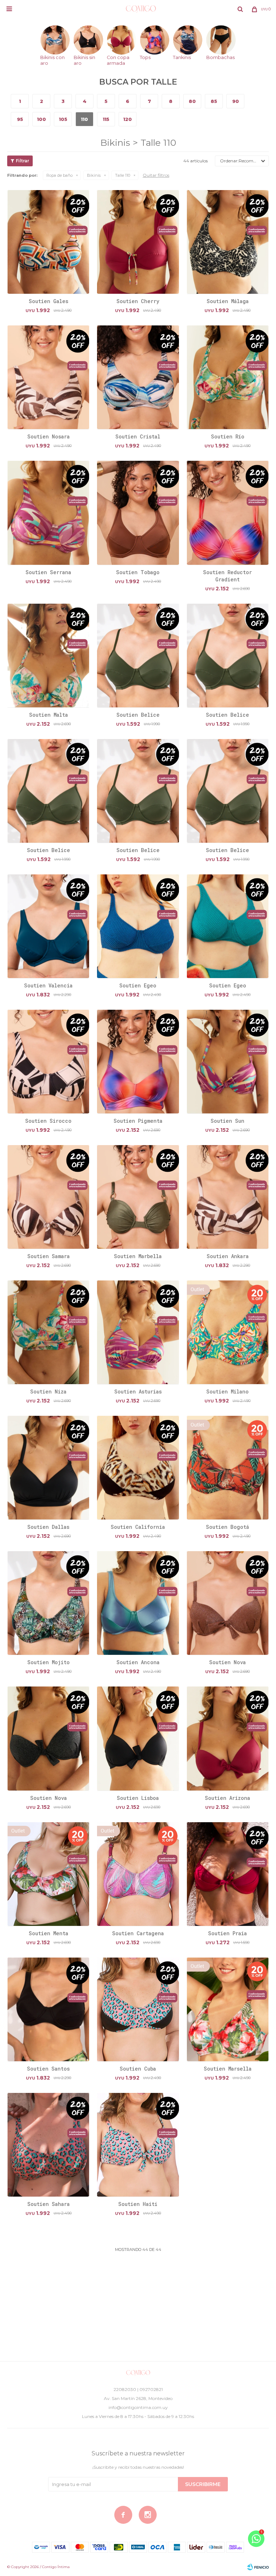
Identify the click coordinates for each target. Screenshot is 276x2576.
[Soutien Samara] (48, 1197)
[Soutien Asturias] (138, 1332)
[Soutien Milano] (228, 1332)
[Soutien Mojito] (48, 1603)
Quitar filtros (156, 175)
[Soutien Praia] (228, 1874)
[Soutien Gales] (48, 242)
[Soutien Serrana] (48, 512)
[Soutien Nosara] (48, 377)
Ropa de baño (59, 175)
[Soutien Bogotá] (228, 1467)
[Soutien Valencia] (48, 926)
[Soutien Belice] (138, 655)
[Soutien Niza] (48, 1332)
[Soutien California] (138, 1467)
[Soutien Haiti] (138, 2145)
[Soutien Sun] (228, 1061)
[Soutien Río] (228, 377)
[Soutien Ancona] (138, 1603)
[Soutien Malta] (48, 655)
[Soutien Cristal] (138, 377)
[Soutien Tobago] (138, 512)
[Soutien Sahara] (48, 2145)
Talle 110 (123, 175)
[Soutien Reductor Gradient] (228, 512)
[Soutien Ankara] (228, 1197)
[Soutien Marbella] (138, 1197)
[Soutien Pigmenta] (138, 1061)
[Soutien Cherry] (138, 242)
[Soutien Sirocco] (48, 1061)
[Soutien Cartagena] (138, 1874)
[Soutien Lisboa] (138, 1738)
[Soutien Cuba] (138, 2009)
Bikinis (94, 175)
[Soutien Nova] (228, 1603)
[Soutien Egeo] (138, 926)
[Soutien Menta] (48, 1874)
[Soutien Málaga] (228, 242)
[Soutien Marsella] (228, 2009)
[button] (240, 9)
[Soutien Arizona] (228, 1738)
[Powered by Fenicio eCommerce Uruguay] (258, 2567)
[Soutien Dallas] (48, 1467)
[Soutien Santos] (48, 2009)
